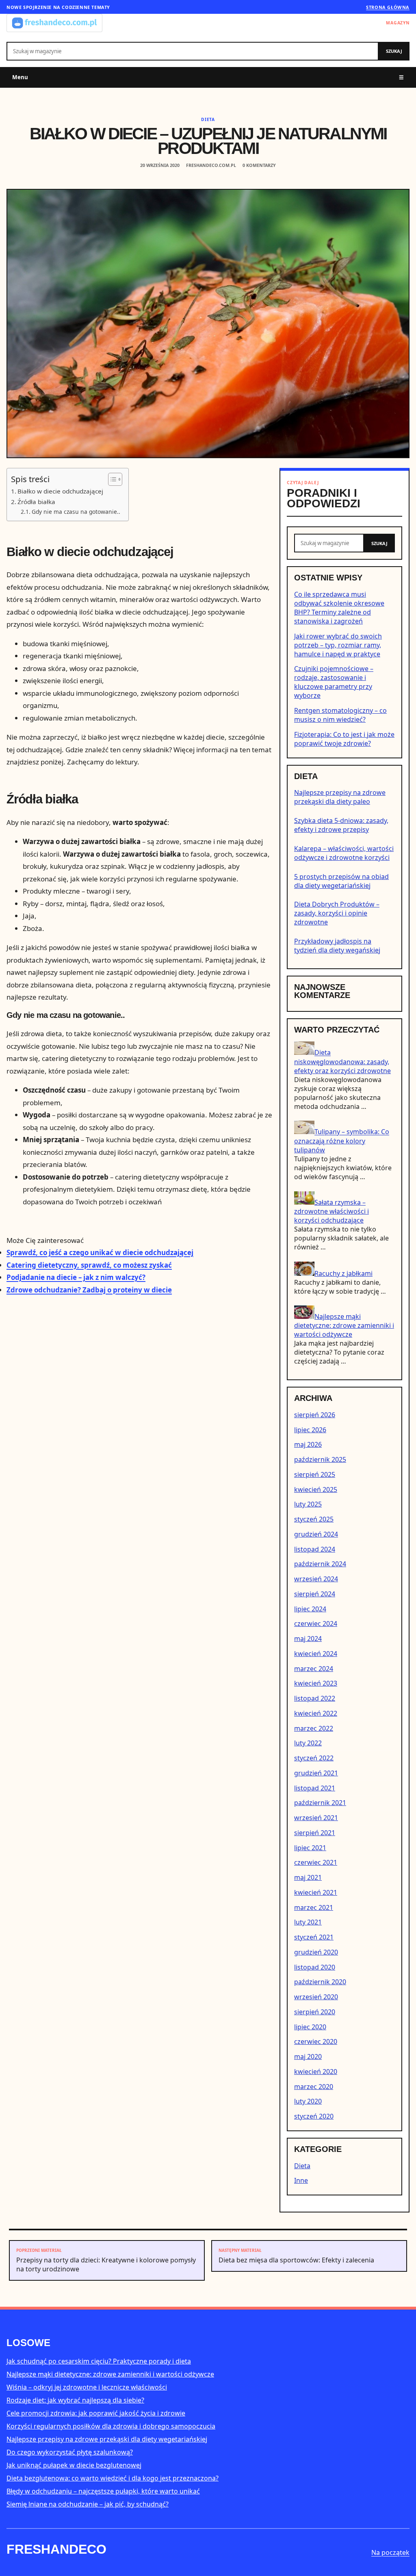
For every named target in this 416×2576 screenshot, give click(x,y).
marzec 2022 (314, 1728)
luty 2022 (308, 1743)
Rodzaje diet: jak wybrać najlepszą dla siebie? (75, 2400)
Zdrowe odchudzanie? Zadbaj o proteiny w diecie (89, 1290)
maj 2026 (308, 1444)
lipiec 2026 (310, 1430)
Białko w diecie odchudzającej (60, 491)
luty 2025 (308, 1504)
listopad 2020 (315, 1967)
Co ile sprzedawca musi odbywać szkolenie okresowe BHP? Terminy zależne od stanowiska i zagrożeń (339, 608)
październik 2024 (320, 1564)
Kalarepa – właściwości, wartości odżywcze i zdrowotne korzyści (344, 853)
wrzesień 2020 (316, 1997)
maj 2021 (308, 1877)
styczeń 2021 (314, 1937)
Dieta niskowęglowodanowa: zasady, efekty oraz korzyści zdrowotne (342, 1062)
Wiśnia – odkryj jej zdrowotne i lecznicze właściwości (87, 2387)
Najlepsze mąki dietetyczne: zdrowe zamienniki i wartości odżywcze (344, 1325)
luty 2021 (308, 1922)
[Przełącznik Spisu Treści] (111, 479)
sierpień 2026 (315, 1415)
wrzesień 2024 (316, 1579)
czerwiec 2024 (316, 1624)
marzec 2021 (314, 1907)
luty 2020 (308, 2101)
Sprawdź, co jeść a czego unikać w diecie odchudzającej (100, 1252)
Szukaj (394, 51)
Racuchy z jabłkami (343, 1273)
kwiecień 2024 (316, 1654)
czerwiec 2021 (316, 1862)
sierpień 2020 (315, 2012)
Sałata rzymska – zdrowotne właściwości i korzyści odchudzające (331, 1211)
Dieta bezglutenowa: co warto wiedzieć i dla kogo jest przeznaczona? (113, 2478)
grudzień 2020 (316, 1952)
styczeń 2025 (314, 1519)
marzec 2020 (314, 2087)
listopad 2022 (315, 1698)
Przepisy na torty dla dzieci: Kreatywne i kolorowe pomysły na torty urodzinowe (106, 2260)
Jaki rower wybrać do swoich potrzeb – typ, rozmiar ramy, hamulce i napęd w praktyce (338, 645)
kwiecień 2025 (316, 1489)
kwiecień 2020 (316, 2072)
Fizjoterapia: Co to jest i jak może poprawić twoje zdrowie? (344, 739)
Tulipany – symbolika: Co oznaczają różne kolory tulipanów (342, 1141)
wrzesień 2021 (316, 1818)
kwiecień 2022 (316, 1713)
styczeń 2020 (314, 2116)
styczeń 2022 (314, 1758)
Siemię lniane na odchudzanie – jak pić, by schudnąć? (88, 2504)
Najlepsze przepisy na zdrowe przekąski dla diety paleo (340, 797)
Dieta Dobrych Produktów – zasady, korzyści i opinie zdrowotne (337, 913)
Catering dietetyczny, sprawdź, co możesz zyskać (89, 1265)
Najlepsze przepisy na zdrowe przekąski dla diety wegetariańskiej (107, 2439)
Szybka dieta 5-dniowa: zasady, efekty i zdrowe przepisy (341, 825)
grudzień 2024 (316, 1534)
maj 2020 (308, 2056)
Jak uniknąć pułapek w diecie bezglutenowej (74, 2465)
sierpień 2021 (315, 1833)
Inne (301, 2180)
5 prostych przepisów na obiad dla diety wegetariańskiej (341, 881)
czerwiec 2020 (316, 2041)
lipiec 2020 (310, 2027)
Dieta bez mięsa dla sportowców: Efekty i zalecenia (296, 2256)
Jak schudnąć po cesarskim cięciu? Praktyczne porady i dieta (99, 2361)
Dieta (208, 119)
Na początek (390, 2552)
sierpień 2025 (315, 1474)
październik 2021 (320, 1803)
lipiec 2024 (310, 1609)
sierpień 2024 (315, 1594)
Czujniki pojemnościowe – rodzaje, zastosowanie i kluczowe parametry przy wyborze (334, 682)
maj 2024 (308, 1639)
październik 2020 (320, 1982)
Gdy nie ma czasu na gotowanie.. (76, 512)
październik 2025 (320, 1459)
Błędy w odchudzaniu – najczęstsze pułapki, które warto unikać (103, 2491)
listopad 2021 (315, 1788)
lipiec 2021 (310, 1848)
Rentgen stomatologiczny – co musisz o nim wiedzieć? (340, 715)
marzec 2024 (314, 1669)
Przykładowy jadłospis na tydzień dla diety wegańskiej (337, 946)
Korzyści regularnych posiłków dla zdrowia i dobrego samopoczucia (111, 2426)
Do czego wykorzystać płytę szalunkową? (70, 2452)
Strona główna (388, 7)
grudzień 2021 (316, 1773)
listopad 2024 (315, 1549)
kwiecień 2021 (316, 1892)
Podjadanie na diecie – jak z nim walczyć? (76, 1277)
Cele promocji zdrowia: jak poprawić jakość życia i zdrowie (96, 2413)
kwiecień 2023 (316, 1683)
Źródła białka (36, 502)
